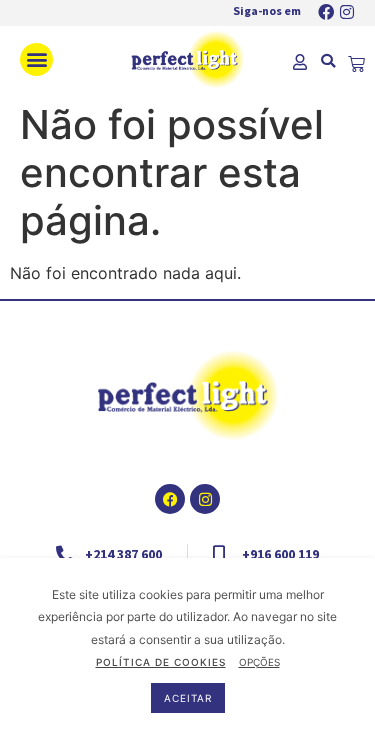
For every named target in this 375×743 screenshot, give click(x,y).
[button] (36, 59)
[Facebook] (326, 12)
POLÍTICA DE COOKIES (161, 662)
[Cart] (356, 64)
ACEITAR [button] (188, 698)
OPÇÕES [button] (259, 662)
